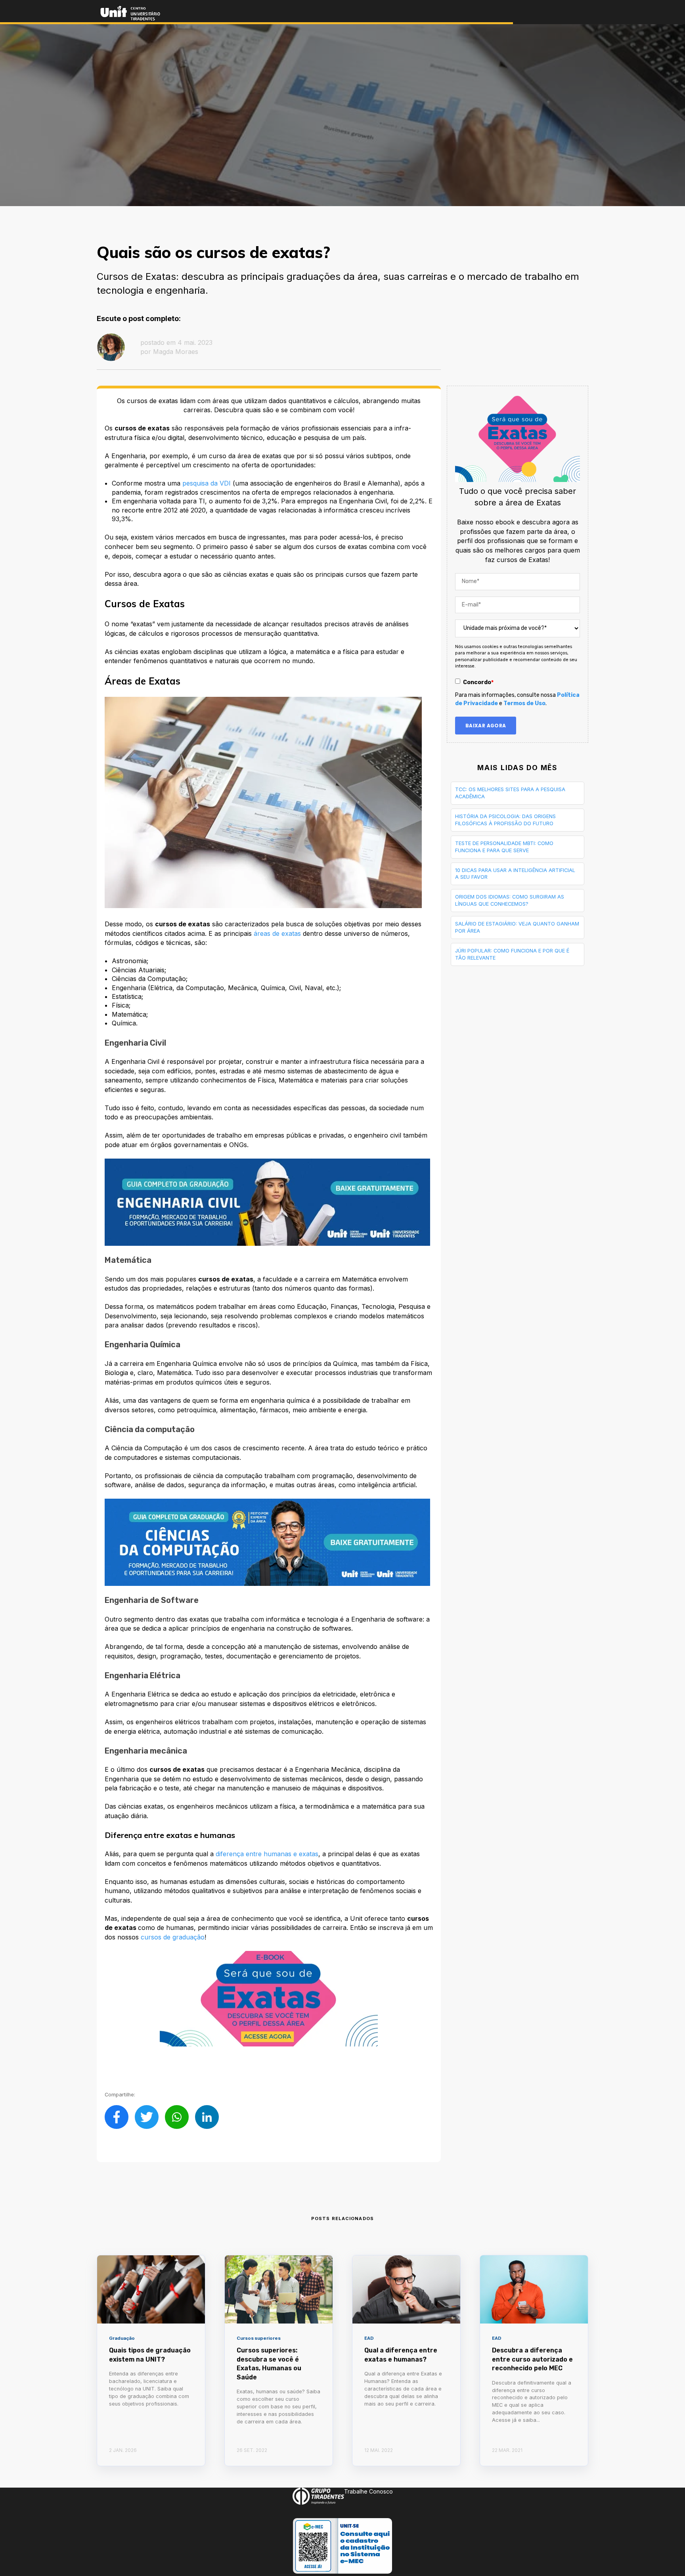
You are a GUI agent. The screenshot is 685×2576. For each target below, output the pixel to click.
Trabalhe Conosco (368, 2491)
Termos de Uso (524, 703)
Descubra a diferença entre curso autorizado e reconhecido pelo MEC (532, 2359)
